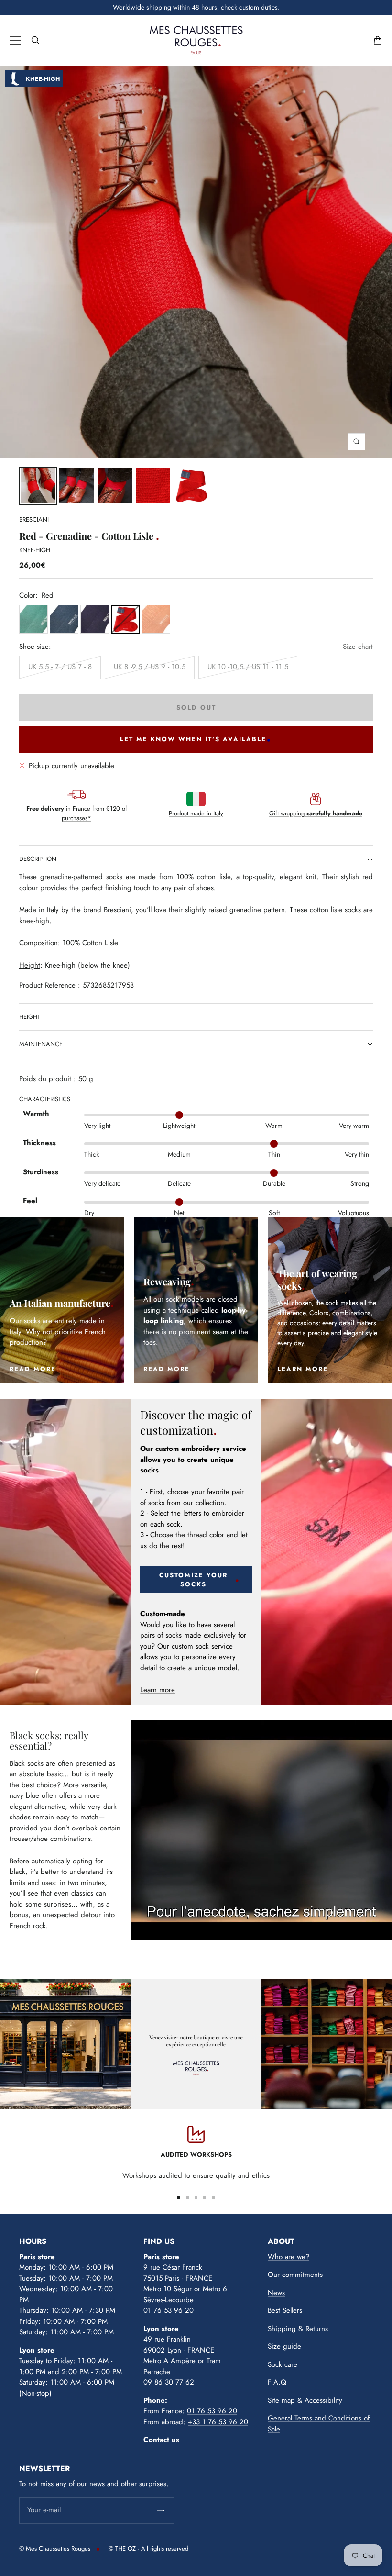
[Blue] (64, 619)
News (276, 2293)
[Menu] (15, 40)
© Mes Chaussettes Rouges (55, 2548)
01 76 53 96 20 (169, 2310)
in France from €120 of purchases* (77, 813)
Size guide (284, 2346)
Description (38, 859)
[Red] (125, 619)
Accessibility (323, 2400)
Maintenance (41, 1044)
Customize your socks (193, 1580)
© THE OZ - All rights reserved (148, 2548)
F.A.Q (277, 2382)
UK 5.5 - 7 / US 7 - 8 (60, 667)
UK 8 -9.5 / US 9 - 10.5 (150, 667)
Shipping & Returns (298, 2329)
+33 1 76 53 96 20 (218, 2422)
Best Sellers (285, 2310)
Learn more (158, 1690)
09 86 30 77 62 (169, 2382)
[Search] (35, 40)
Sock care (283, 2364)
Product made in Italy (196, 813)
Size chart (358, 647)
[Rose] (156, 619)
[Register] (161, 2510)
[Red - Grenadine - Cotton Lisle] (76, 486)
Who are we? (289, 2257)
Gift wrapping (316, 813)
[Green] (33, 619)
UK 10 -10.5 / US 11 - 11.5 (248, 667)
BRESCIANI (34, 519)
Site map (281, 2400)
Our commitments (295, 2275)
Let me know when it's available (193, 739)
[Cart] (378, 40)
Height (30, 1017)
